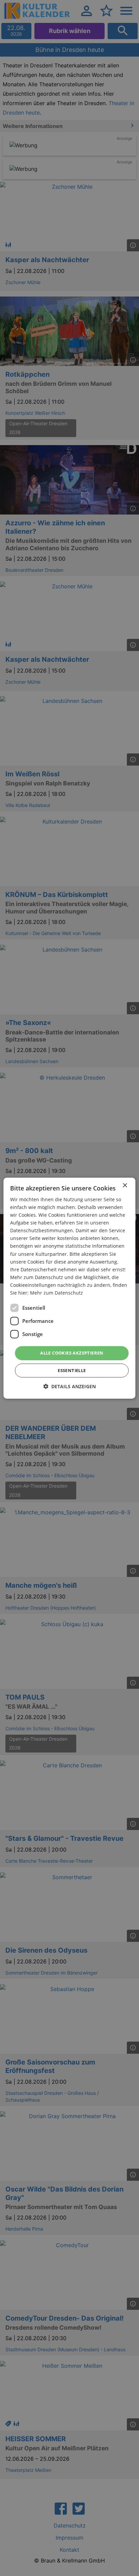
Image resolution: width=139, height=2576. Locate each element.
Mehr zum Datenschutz (57, 1293)
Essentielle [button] (72, 1370)
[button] (69, 1386)
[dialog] (69, 1288)
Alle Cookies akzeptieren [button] (72, 1353)
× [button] (125, 1185)
